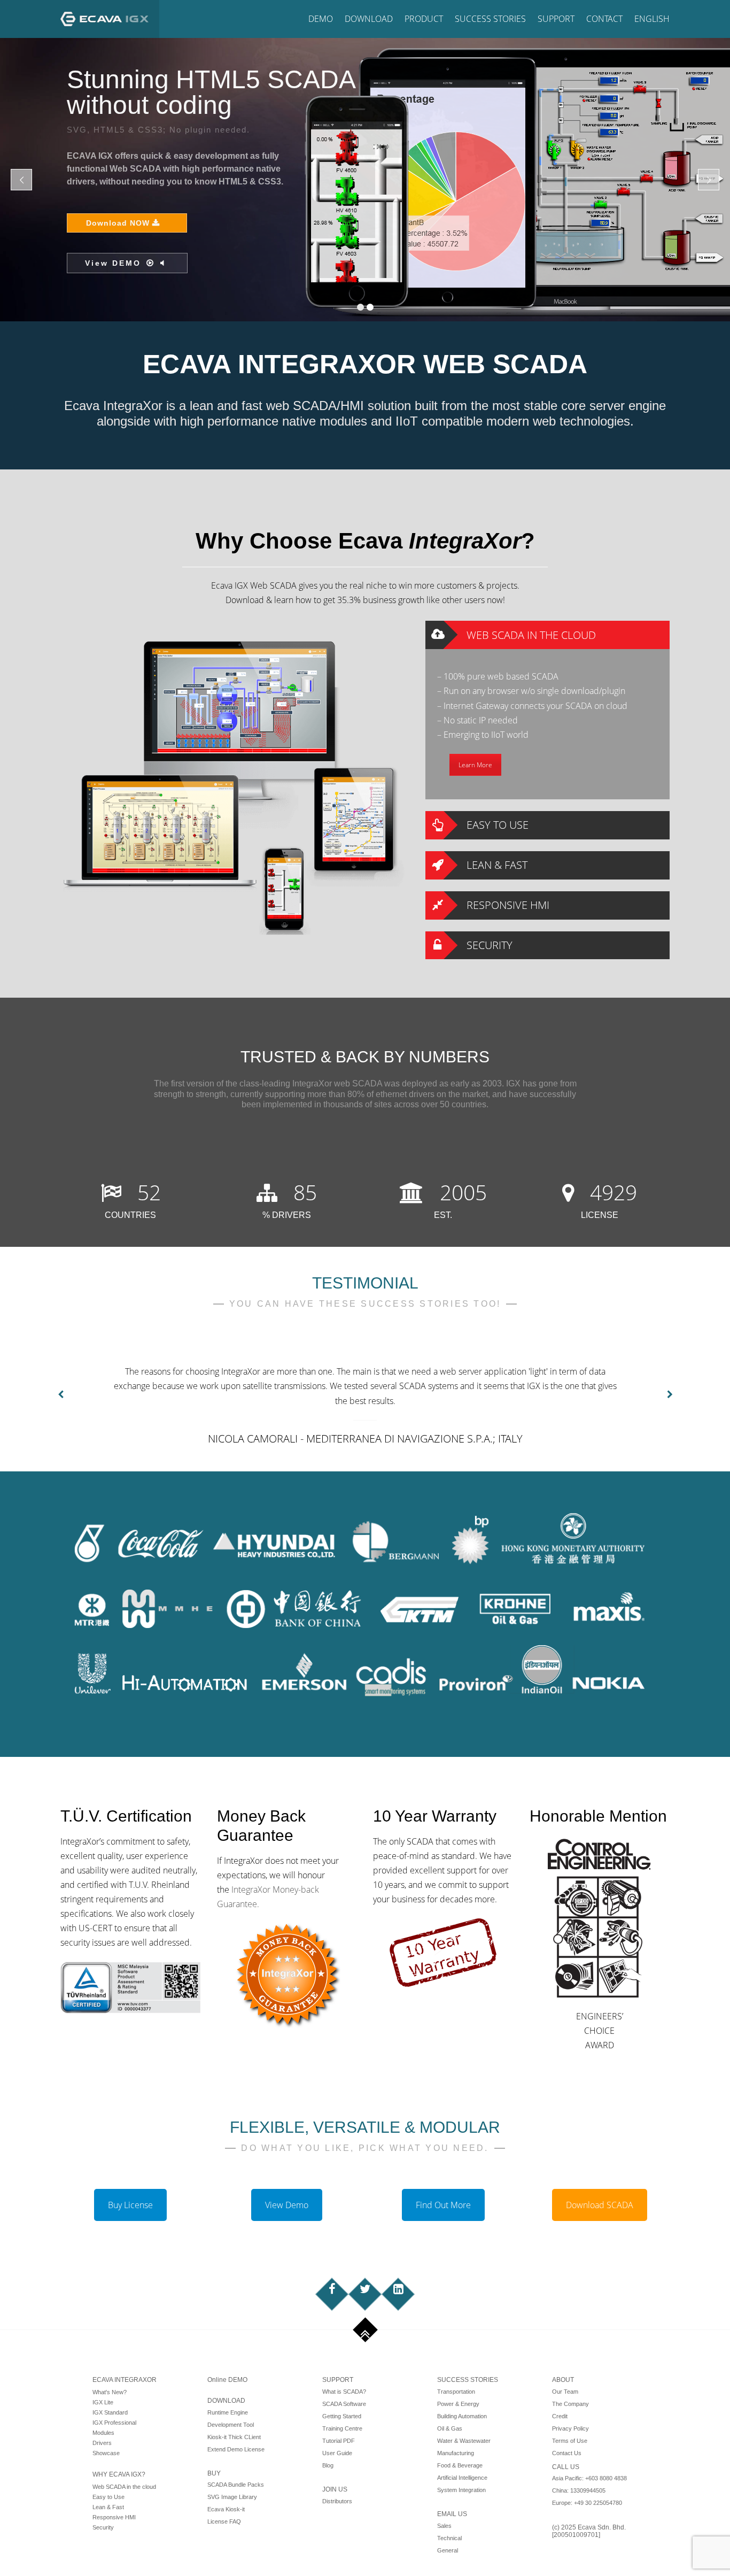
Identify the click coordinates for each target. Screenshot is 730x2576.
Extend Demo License (236, 2449)
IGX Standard (110, 2412)
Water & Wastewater (464, 2441)
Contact (604, 19)
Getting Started (342, 2416)
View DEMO (613, 165)
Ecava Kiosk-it (226, 2509)
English (652, 19)
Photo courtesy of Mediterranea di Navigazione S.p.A (619, 314)
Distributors (337, 2501)
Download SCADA (600, 2205)
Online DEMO (227, 2380)
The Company (570, 2404)
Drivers (102, 2443)
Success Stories (490, 19)
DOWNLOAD (226, 2401)
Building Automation (462, 2416)
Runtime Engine (228, 2412)
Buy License (130, 2205)
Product (424, 19)
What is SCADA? (344, 2392)
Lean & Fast (108, 2507)
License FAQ (224, 2521)
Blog (328, 2465)
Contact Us (567, 2453)
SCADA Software (344, 2404)
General (448, 2550)
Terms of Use (570, 2441)
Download (369, 19)
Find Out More (443, 2205)
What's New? (110, 2392)
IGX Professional (114, 2423)
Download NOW (620, 125)
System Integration (461, 2490)
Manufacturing (456, 2453)
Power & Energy (458, 2404)
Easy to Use (108, 2497)
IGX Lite (103, 2402)
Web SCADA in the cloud (124, 2487)
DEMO (321, 19)
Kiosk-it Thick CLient (234, 2437)
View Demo (287, 2205)
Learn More (475, 765)
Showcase (106, 2453)
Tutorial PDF (339, 2441)
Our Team (565, 2392)
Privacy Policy (570, 2428)
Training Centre (342, 2428)
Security (103, 2527)
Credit (560, 2416)
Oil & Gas (450, 2428)
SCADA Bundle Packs (236, 2485)
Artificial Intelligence (462, 2478)
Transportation (456, 2392)
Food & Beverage (460, 2465)
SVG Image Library (232, 2497)
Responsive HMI (114, 2517)
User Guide (337, 2453)
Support (556, 19)
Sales (444, 2526)
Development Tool (231, 2425)
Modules (103, 2433)
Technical (449, 2538)
